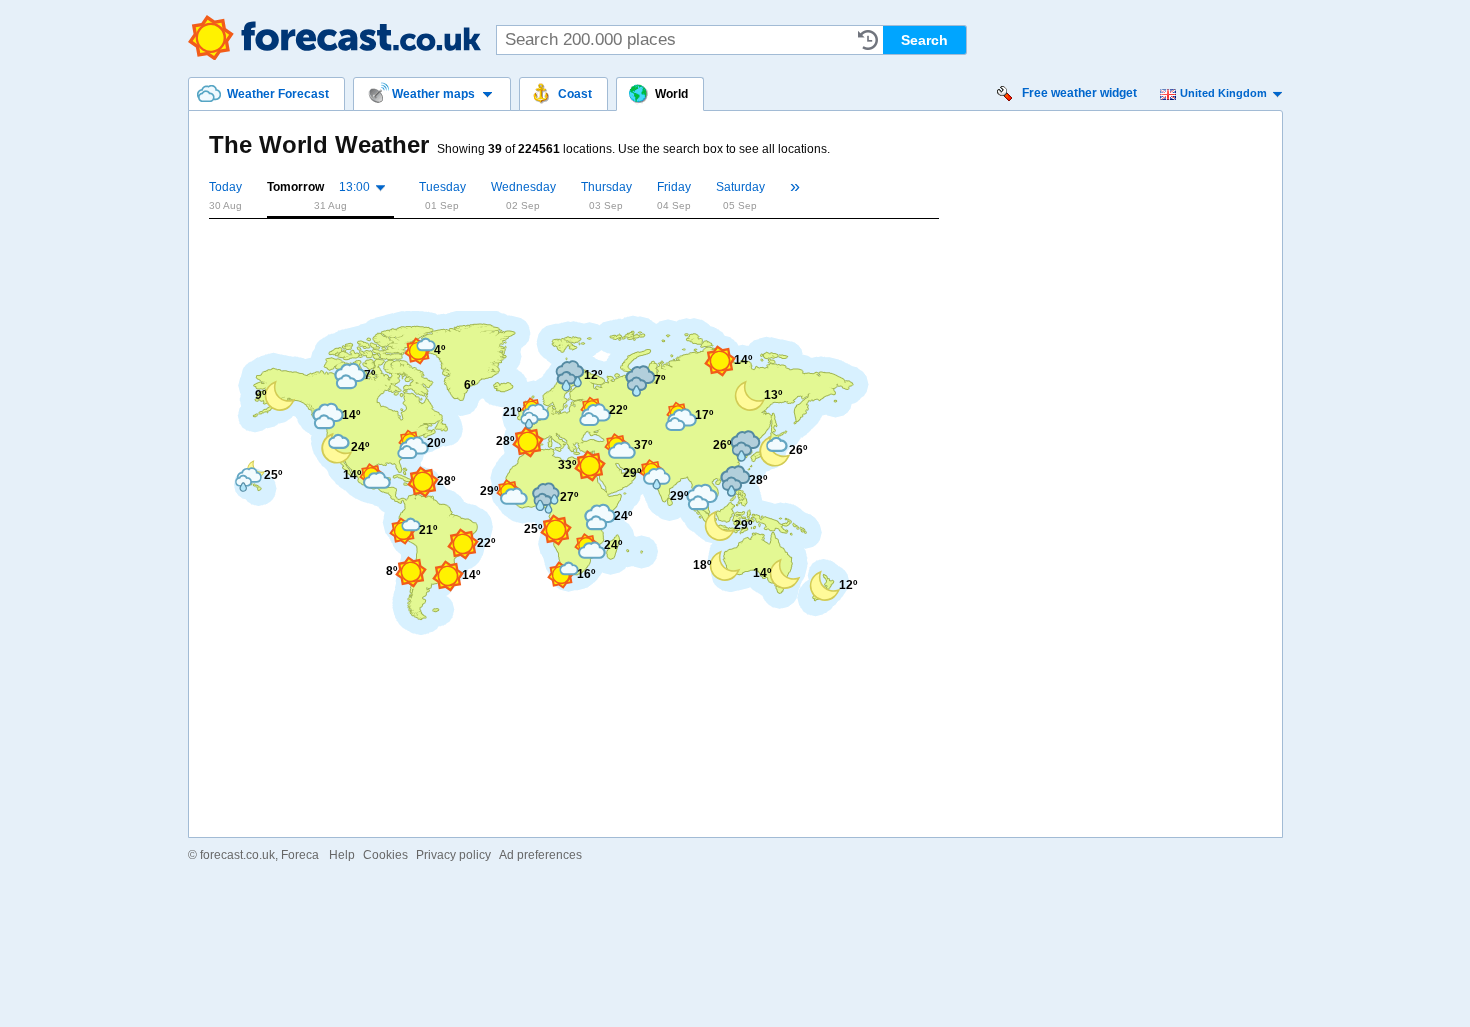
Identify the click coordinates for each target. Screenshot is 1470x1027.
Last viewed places (868, 40)
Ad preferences (540, 855)
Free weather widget (1079, 93)
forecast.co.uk (237, 855)
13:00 (354, 187)
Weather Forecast (334, 37)
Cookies (385, 855)
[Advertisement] (573, 262)
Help (342, 855)
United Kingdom (1223, 93)
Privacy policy (453, 855)
